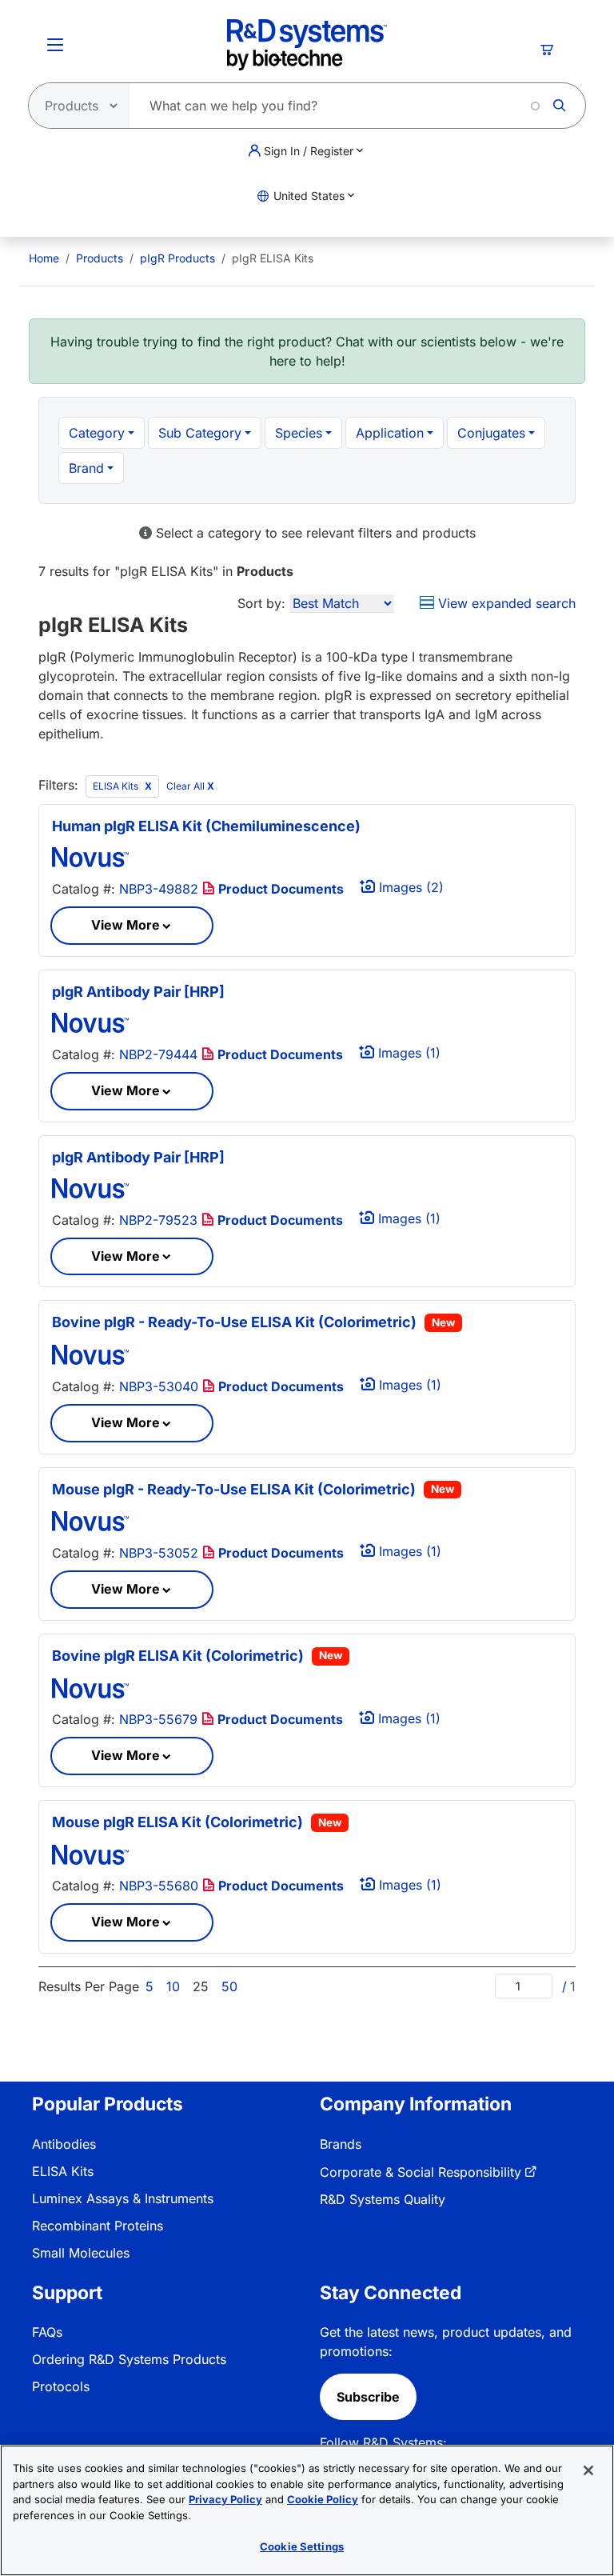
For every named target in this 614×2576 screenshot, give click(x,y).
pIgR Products (177, 258)
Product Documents (279, 889)
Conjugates (491, 433)
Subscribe (368, 2397)
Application (390, 433)
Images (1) (407, 1053)
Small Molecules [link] (81, 2253)
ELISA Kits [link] (63, 2171)
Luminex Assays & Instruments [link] (123, 2198)
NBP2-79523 (158, 1220)
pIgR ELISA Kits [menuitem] (273, 258)
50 (229, 1986)
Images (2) (409, 887)
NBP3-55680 (159, 1886)
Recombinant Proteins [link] (98, 2226)
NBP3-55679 (158, 1719)
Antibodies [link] (64, 2144)
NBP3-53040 (159, 1386)
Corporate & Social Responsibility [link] (421, 2172)
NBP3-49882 (159, 889)
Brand (86, 468)
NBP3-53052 (159, 1553)
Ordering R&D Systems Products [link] (129, 2359)
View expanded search (505, 603)
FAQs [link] (47, 2332)
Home (44, 258)
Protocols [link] (61, 2386)
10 (173, 1986)
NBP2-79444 (158, 1054)
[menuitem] (44, 258)
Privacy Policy (225, 2499)
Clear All (190, 786)
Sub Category (200, 433)
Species (299, 433)
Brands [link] (341, 2144)
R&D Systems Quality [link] (383, 2199)
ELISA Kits (117, 786)
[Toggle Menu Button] (55, 45)
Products (100, 258)
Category (97, 433)
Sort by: (261, 603)
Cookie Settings (302, 2546)
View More (126, 925)
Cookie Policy (323, 2499)
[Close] (588, 2470)
